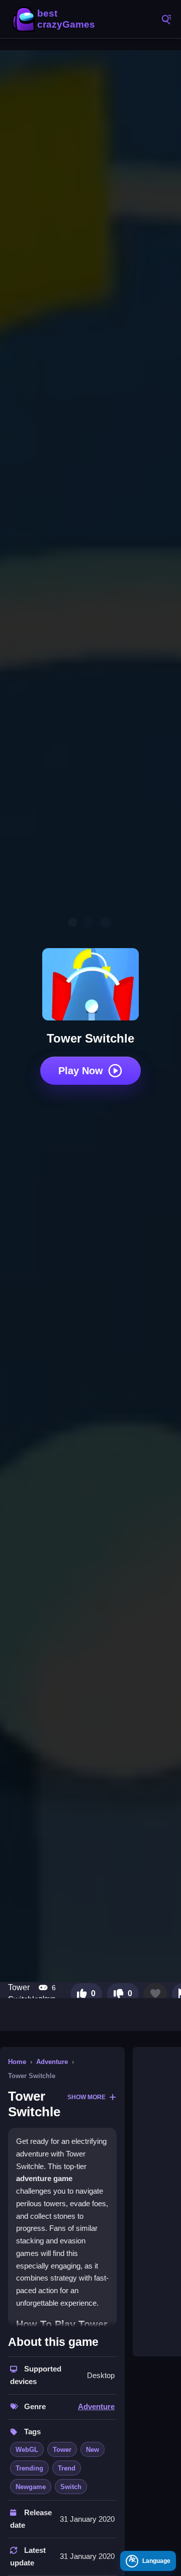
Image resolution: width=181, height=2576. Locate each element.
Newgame (31, 2487)
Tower (62, 2450)
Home (17, 2062)
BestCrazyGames (55, 19)
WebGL (27, 2450)
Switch (71, 2487)
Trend (67, 2468)
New (93, 2450)
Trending (29, 2468)
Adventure (52, 2062)
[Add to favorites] (155, 1994)
